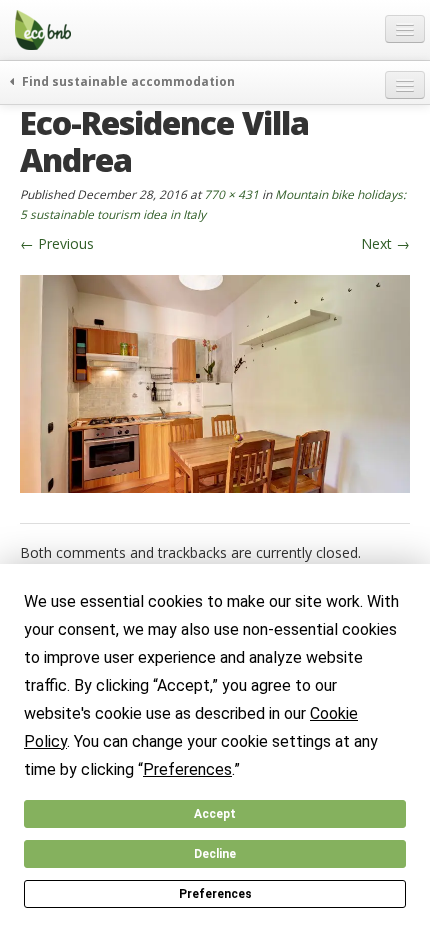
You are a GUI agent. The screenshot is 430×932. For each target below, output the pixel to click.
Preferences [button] (187, 769)
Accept (215, 814)
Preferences (215, 894)
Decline (215, 854)
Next (385, 243)
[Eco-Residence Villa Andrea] (215, 382)
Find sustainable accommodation (127, 81)
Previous (57, 243)
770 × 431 (231, 194)
